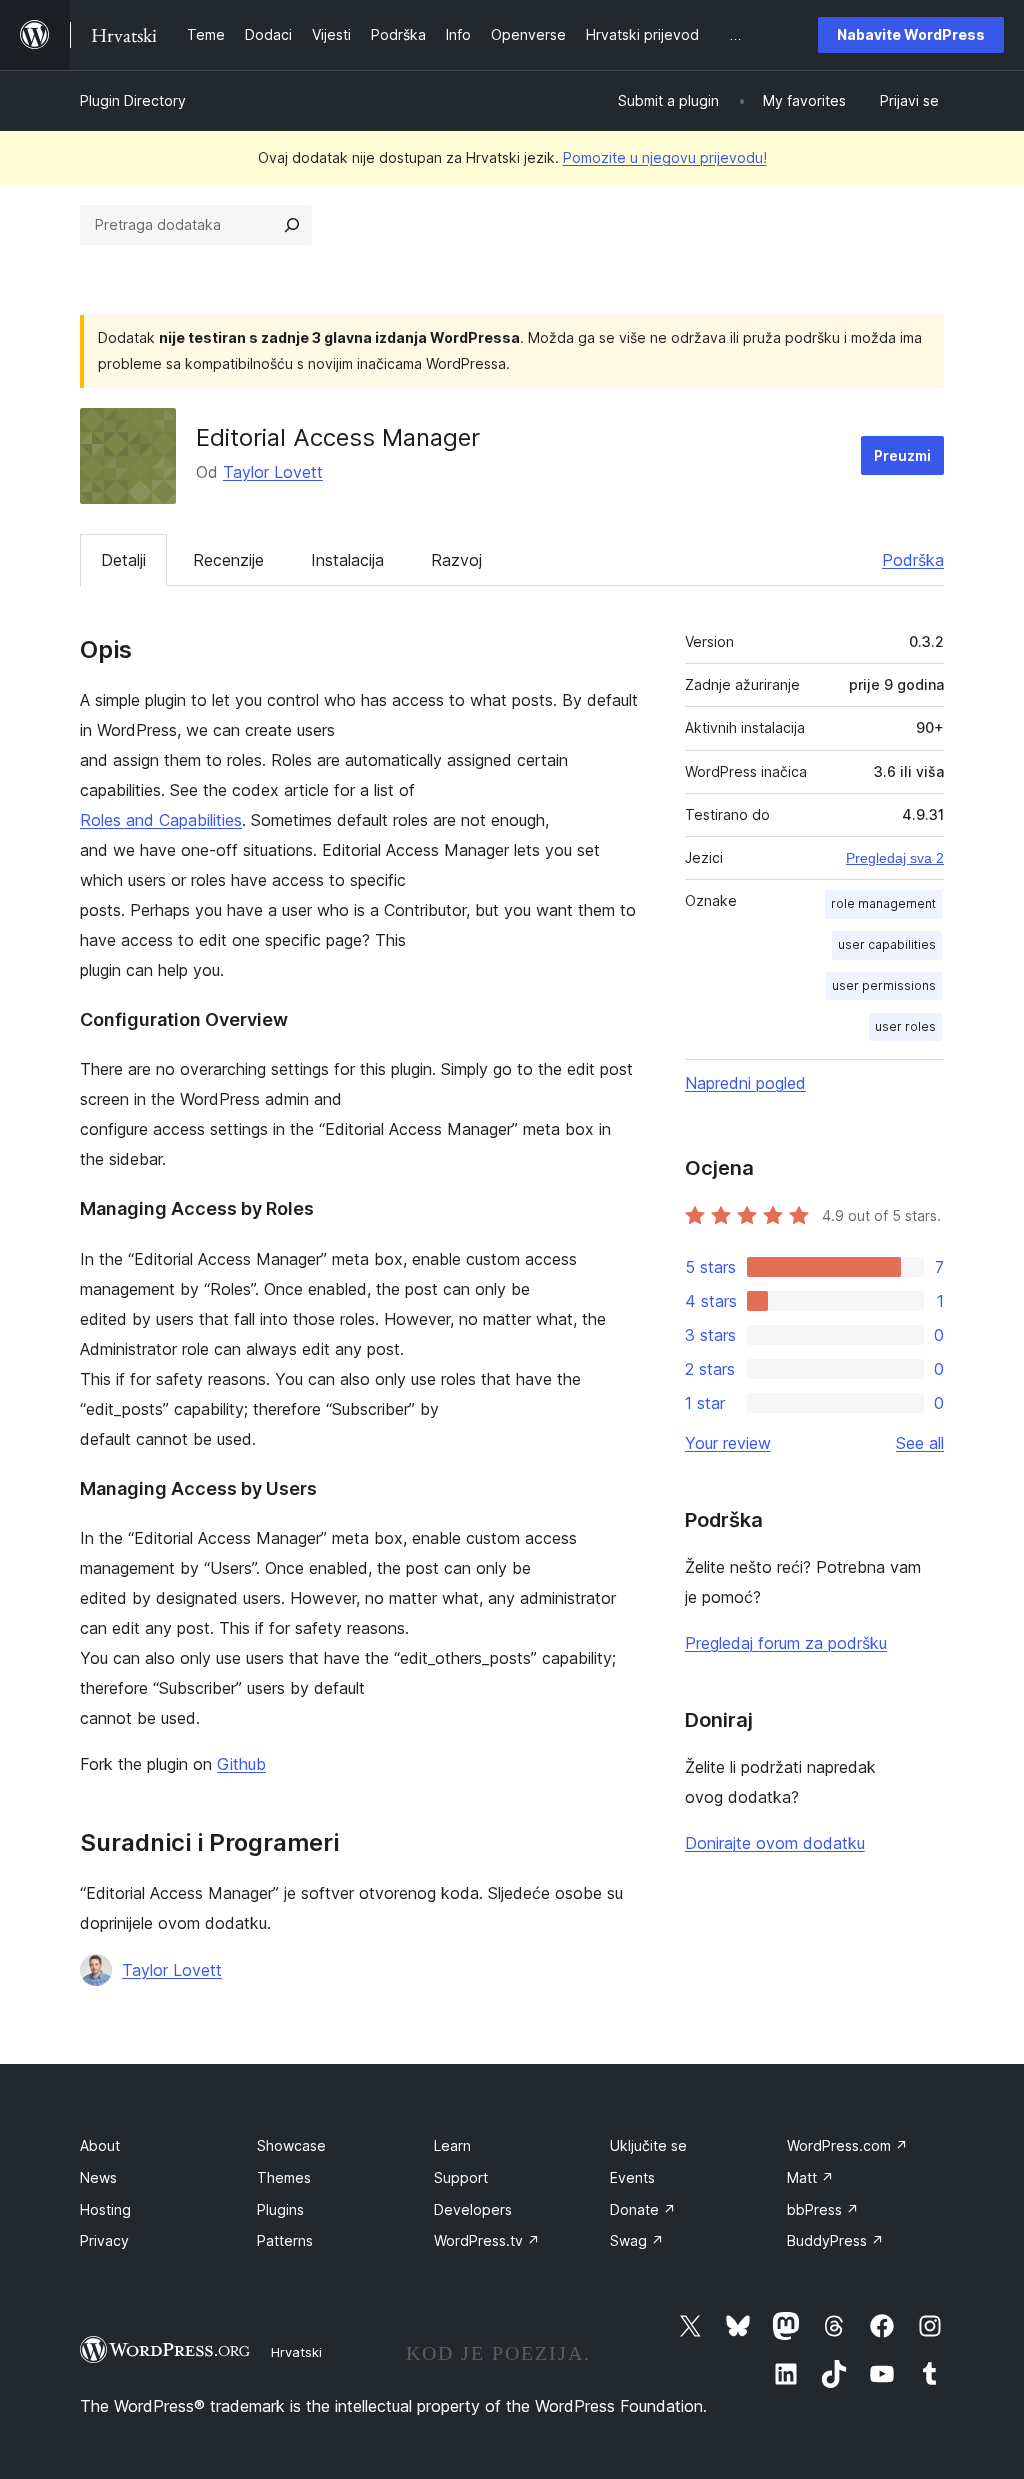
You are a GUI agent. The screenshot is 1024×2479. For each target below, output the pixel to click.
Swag (637, 2240)
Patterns (285, 2240)
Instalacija (347, 560)
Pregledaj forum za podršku (786, 1643)
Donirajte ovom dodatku (775, 1843)
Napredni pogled (745, 1083)
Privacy (104, 2240)
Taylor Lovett (273, 472)
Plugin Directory (133, 100)
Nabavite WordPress (911, 34)
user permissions (884, 985)
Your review (728, 1443)
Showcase (291, 2145)
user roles (905, 1026)
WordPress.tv (487, 2240)
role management (883, 903)
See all (920, 1443)
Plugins (280, 2209)
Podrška (913, 560)
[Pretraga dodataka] (292, 225)
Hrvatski (296, 2352)
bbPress (823, 2209)
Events (632, 2177)
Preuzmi (902, 455)
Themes (284, 2177)
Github (241, 1764)
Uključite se (648, 2145)
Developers (473, 2209)
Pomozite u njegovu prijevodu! (665, 157)
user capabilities (887, 944)
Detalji (123, 560)
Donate (643, 2209)
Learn (452, 2145)
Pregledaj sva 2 (895, 858)
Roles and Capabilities (161, 820)
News (98, 2177)
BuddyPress (835, 2240)
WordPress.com (847, 2145)
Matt (810, 2177)
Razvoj (456, 560)
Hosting (105, 2209)
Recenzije (228, 560)
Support (461, 2177)
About (100, 2145)
